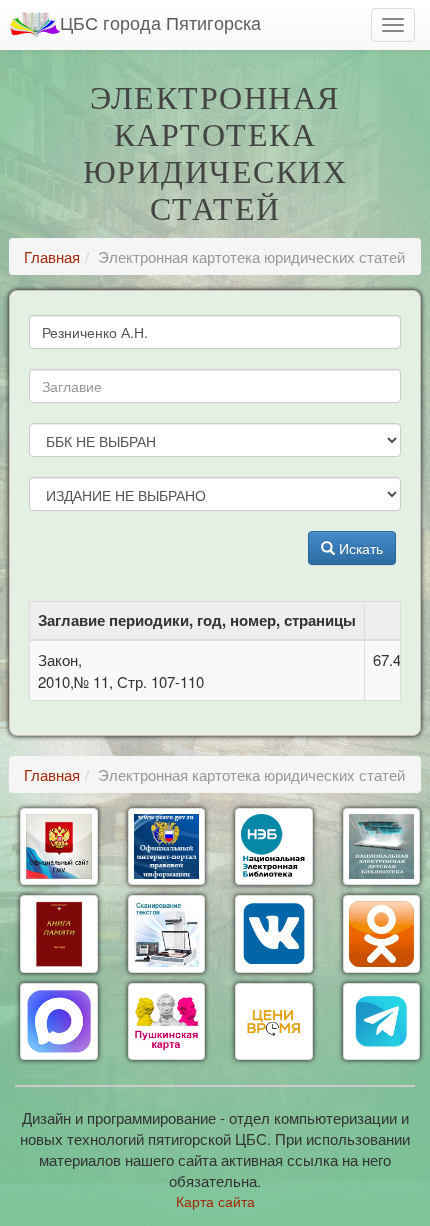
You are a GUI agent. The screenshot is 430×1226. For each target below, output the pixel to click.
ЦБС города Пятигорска (160, 22)
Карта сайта (215, 1201)
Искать (359, 548)
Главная (52, 256)
